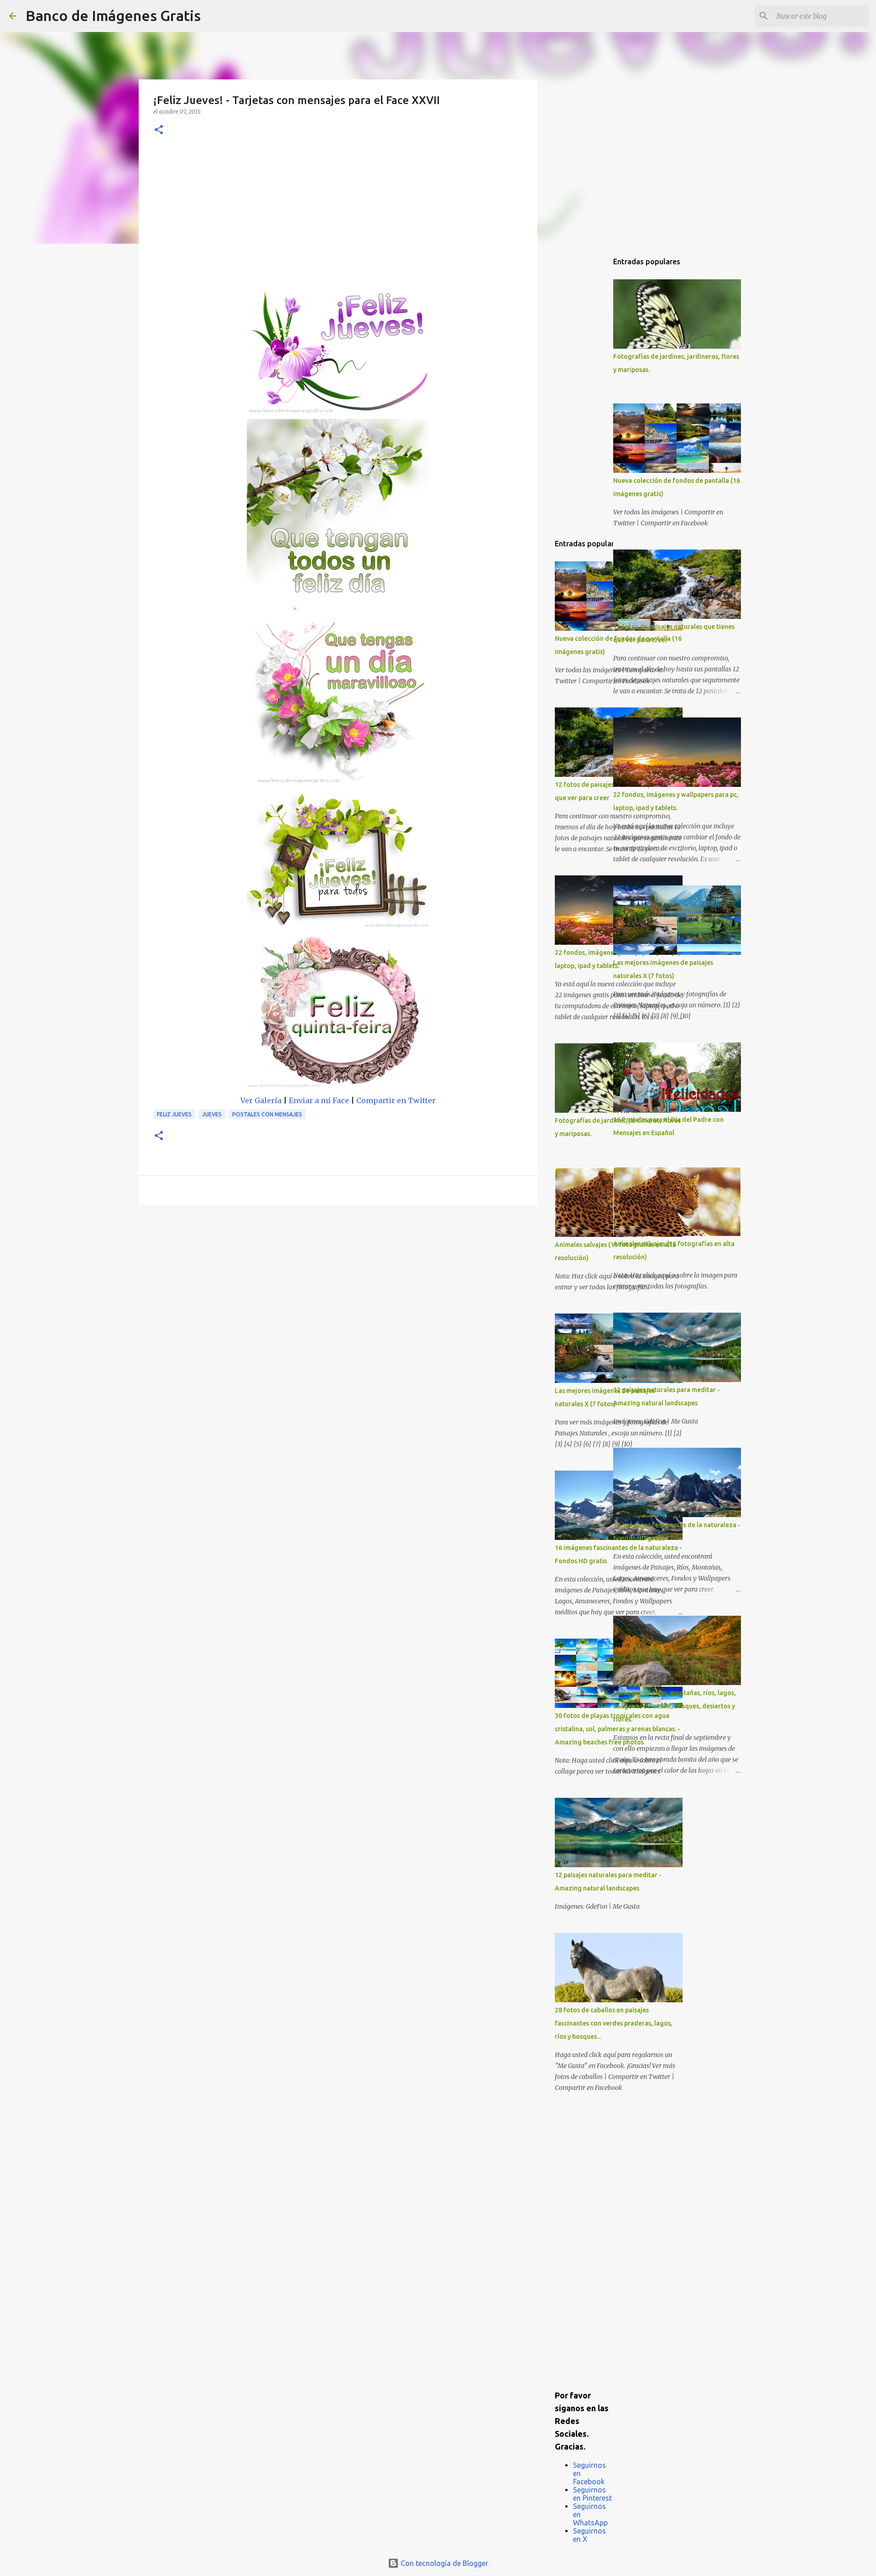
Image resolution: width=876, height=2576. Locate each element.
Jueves (212, 1114)
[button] (159, 130)
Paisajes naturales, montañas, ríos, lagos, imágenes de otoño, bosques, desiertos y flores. (675, 1706)
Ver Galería (261, 1100)
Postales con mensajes (267, 1114)
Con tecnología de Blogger (443, 2563)
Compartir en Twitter (396, 1100)
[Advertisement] (338, 219)
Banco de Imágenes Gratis (113, 16)
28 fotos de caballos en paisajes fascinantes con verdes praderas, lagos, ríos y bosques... (614, 2023)
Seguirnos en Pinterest (592, 2494)
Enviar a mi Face (319, 1100)
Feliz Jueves (174, 1114)
